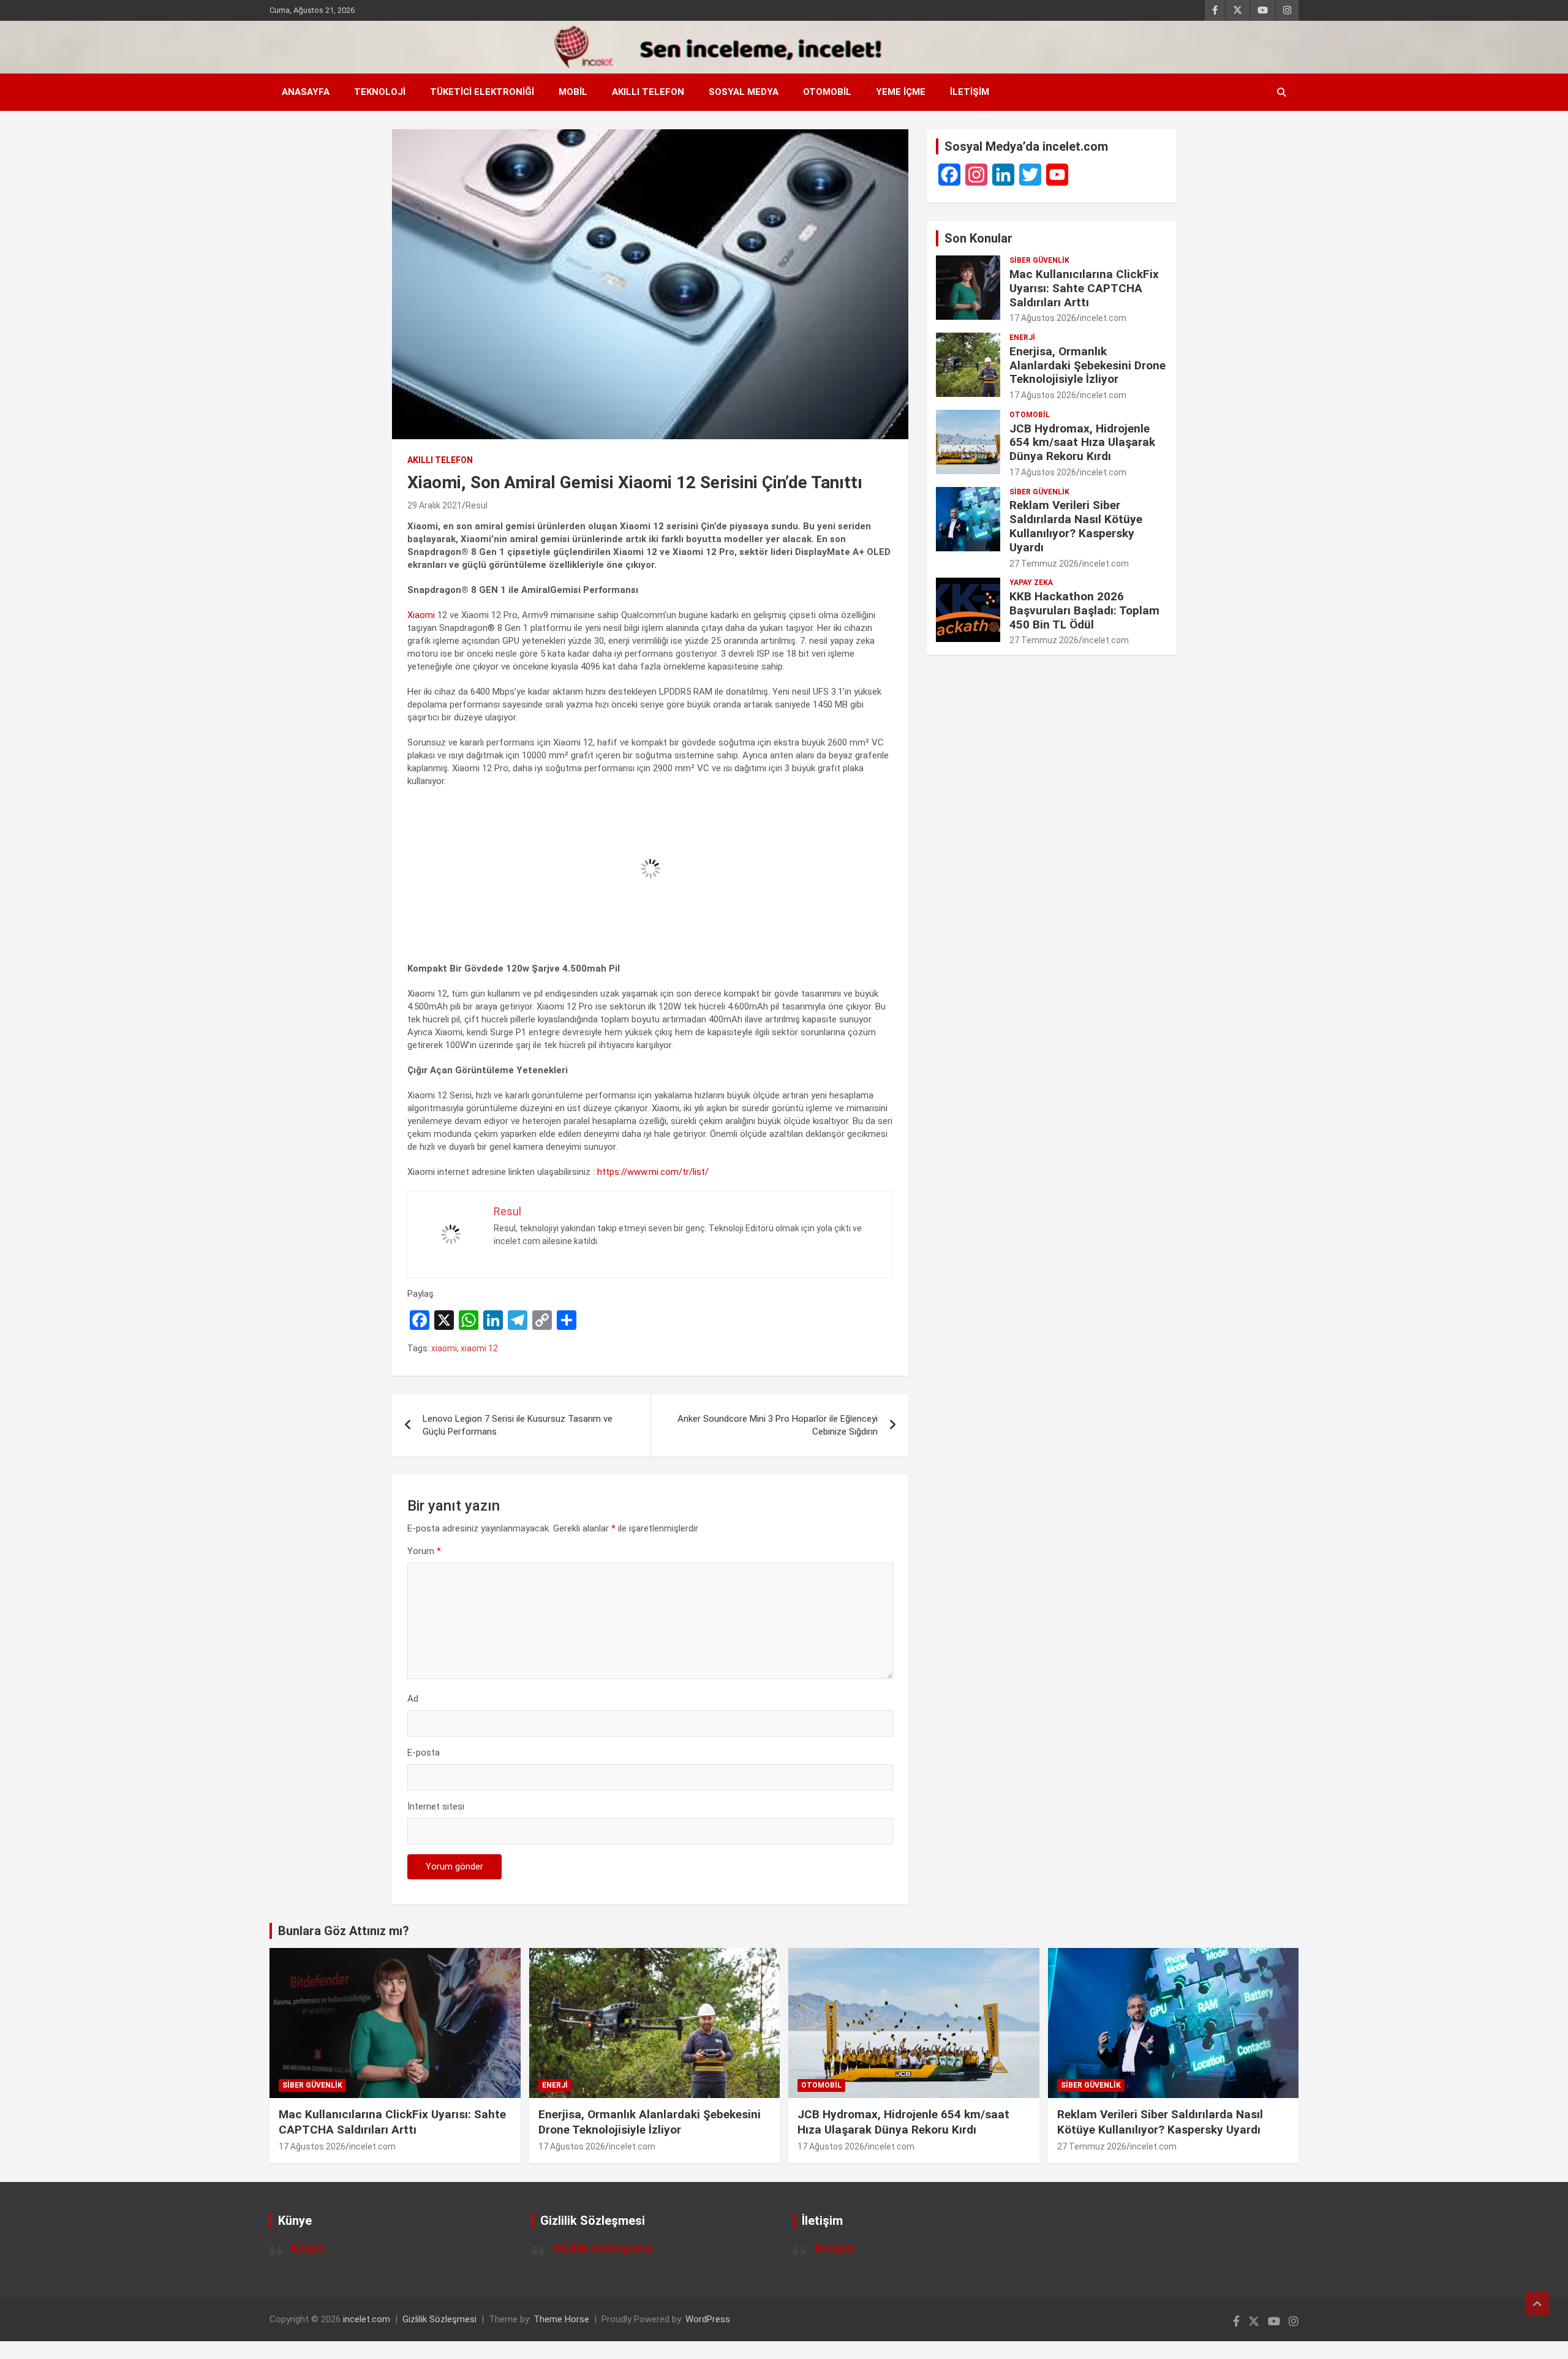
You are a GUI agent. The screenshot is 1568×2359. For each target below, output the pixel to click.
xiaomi (444, 1348)
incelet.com (1103, 318)
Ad (413, 1699)
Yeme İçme (901, 92)
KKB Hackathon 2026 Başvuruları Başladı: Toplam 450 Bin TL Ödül (1084, 610)
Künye (307, 2248)
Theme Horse (561, 2319)
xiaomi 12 (479, 1348)
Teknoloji (380, 92)
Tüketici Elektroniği (482, 92)
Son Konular (978, 238)
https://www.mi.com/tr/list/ (653, 1172)
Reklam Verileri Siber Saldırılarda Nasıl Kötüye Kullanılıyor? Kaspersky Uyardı (1076, 526)
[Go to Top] (1537, 2304)
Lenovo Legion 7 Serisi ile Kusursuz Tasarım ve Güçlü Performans (518, 1425)
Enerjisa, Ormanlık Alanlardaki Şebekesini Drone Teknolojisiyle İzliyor (1087, 365)
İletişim (970, 92)
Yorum (424, 1551)
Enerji (1022, 338)
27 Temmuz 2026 (1044, 564)
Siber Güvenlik (1039, 260)
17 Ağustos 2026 (1043, 318)
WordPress (708, 2319)
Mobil (573, 92)
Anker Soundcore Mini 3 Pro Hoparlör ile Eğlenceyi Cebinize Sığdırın (778, 1425)
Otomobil (827, 92)
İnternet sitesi (436, 1806)
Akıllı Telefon (648, 92)
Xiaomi (421, 615)
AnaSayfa (306, 92)
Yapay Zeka (1031, 583)
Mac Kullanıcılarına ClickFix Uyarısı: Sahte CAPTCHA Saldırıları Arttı (1084, 288)
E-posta (424, 1753)
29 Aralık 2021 (435, 505)
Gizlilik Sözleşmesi (603, 2248)
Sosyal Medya (744, 92)
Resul (477, 505)
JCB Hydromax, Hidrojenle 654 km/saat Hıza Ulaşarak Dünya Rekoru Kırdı (1082, 443)
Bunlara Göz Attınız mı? (344, 1931)
